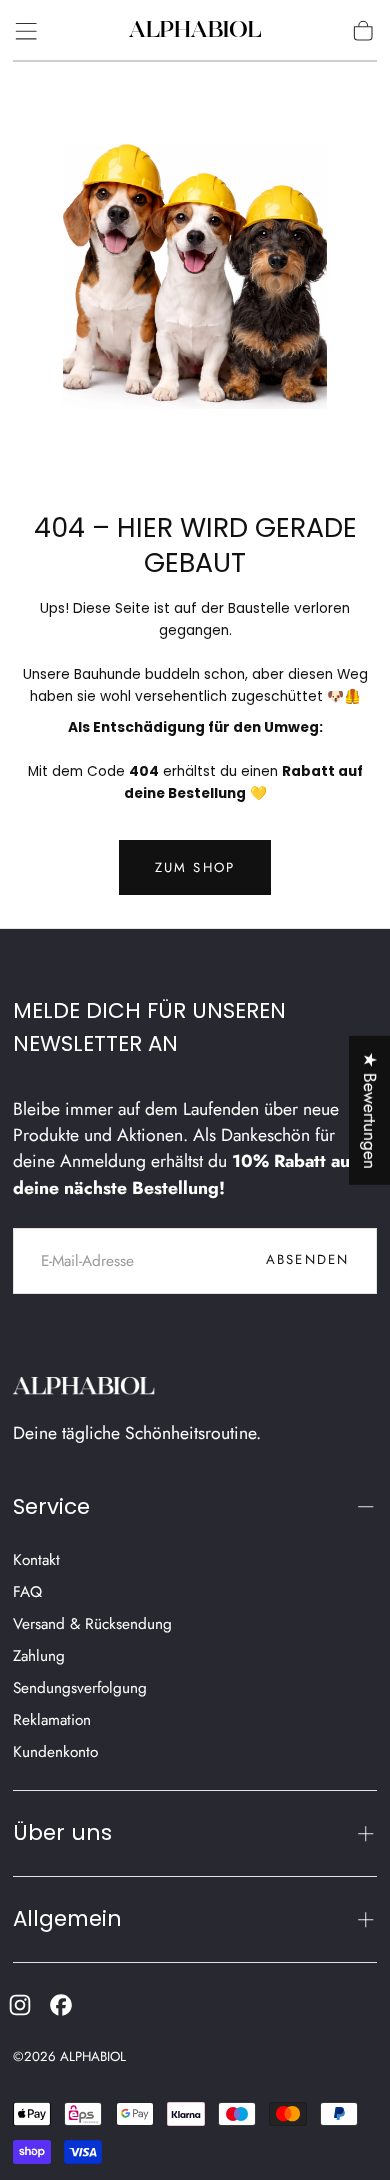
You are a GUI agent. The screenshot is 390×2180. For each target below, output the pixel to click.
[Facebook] (61, 2005)
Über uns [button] (62, 1832)
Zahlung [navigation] (39, 1656)
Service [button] (51, 1506)
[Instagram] (20, 2005)
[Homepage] (195, 31)
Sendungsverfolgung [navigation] (80, 1688)
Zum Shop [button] (195, 867)
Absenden (308, 1259)
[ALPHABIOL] (84, 1389)
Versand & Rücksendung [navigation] (92, 1624)
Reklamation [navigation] (52, 1720)
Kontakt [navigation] (36, 1560)
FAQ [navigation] (27, 1592)
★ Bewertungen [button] (370, 1110)
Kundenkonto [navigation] (55, 1752)
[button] (26, 31)
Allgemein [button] (67, 1918)
